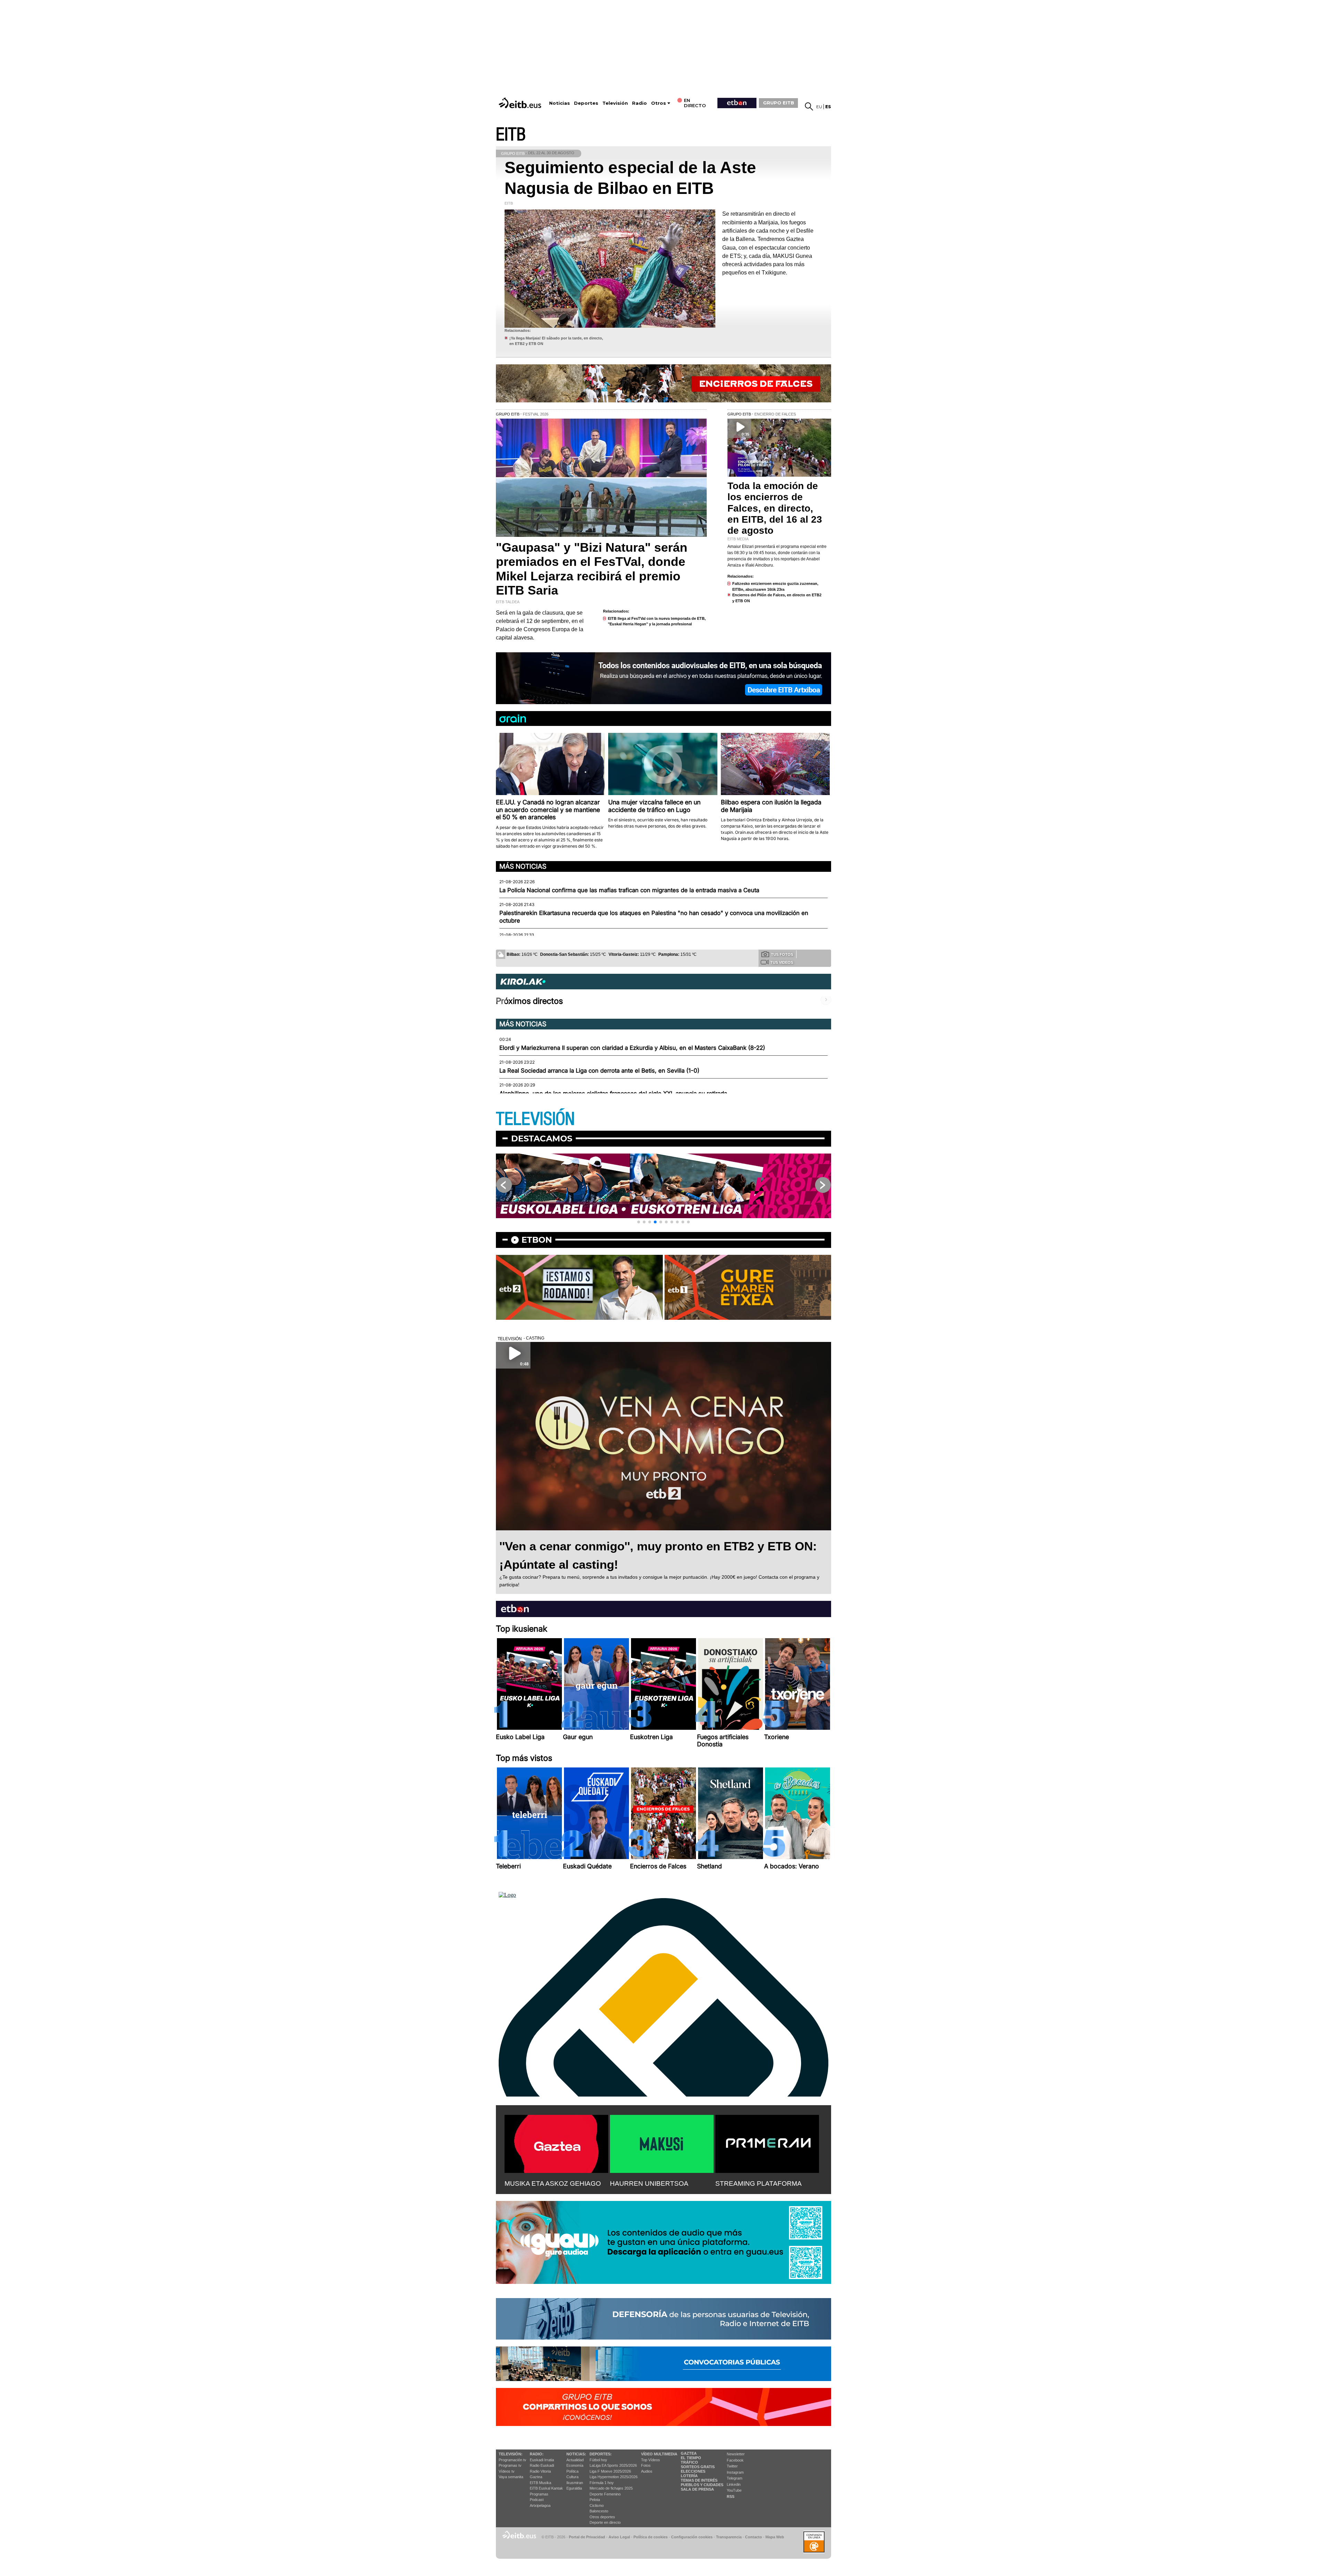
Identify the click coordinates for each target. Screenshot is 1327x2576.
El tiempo (691, 2458)
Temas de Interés (699, 2480)
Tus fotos (782, 954)
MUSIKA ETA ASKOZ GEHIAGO (553, 2183)
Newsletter (736, 2454)
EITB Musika (540, 2483)
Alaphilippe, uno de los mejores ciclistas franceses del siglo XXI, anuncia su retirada (613, 1093)
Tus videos (782, 962)
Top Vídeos (651, 2460)
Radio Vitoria (540, 2471)
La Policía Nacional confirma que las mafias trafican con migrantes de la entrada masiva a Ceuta (629, 890)
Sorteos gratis (698, 2467)
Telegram (735, 2478)
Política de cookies (651, 2537)
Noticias (559, 103)
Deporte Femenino (605, 2494)
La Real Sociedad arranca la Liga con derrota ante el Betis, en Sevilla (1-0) (599, 1071)
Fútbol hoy (598, 2460)
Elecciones (693, 2471)
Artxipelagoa (540, 2505)
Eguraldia (574, 2488)
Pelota (595, 2500)
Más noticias (523, 866)
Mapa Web (775, 2537)
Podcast (537, 2500)
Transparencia (729, 2537)
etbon (537, 1240)
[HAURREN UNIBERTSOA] (662, 2143)
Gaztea (536, 2477)
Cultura (572, 2477)
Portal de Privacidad (587, 2537)
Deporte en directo (605, 2522)
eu (819, 107)
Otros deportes (602, 2517)
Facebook (735, 2460)
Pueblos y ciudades (702, 2485)
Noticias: (576, 2454)
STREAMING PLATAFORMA (759, 2183)
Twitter (732, 2466)
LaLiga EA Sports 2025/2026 (613, 2465)
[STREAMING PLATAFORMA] (767, 2143)
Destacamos (542, 1138)
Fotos (646, 2465)
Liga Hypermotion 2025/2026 (614, 2477)
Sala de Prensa (697, 2489)
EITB (511, 135)
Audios (647, 2471)
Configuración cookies (692, 2537)
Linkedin (734, 2484)
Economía (575, 2465)
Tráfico (689, 2462)
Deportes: (601, 2454)
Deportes (586, 103)
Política (572, 2471)
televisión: (511, 2454)
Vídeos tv (507, 2471)
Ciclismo (597, 2505)
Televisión (615, 103)
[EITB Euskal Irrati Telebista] (521, 103)
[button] (639, 1222)
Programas (539, 2494)
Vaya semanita (511, 2477)
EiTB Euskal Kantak (546, 2488)
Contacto (754, 2537)
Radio (639, 103)
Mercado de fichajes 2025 (611, 2488)
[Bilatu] (809, 106)
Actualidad (575, 2460)
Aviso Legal (619, 2537)
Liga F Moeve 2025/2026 (610, 2471)
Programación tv (512, 2460)
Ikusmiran (575, 2483)
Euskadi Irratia (542, 2460)
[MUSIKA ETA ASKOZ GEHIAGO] (556, 2143)
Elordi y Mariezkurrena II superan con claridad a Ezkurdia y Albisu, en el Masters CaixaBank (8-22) (632, 1048)
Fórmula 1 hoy (602, 2483)
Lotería (689, 2476)
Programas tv (510, 2465)
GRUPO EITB (779, 103)
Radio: (537, 2454)
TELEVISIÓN (535, 1119)
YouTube (734, 2490)
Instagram (735, 2472)
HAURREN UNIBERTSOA (649, 2183)
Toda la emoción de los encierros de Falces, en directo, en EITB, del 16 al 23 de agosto (775, 508)
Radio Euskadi (542, 2465)
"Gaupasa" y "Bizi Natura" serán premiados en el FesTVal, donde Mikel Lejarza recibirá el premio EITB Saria (592, 569)
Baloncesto (599, 2511)
